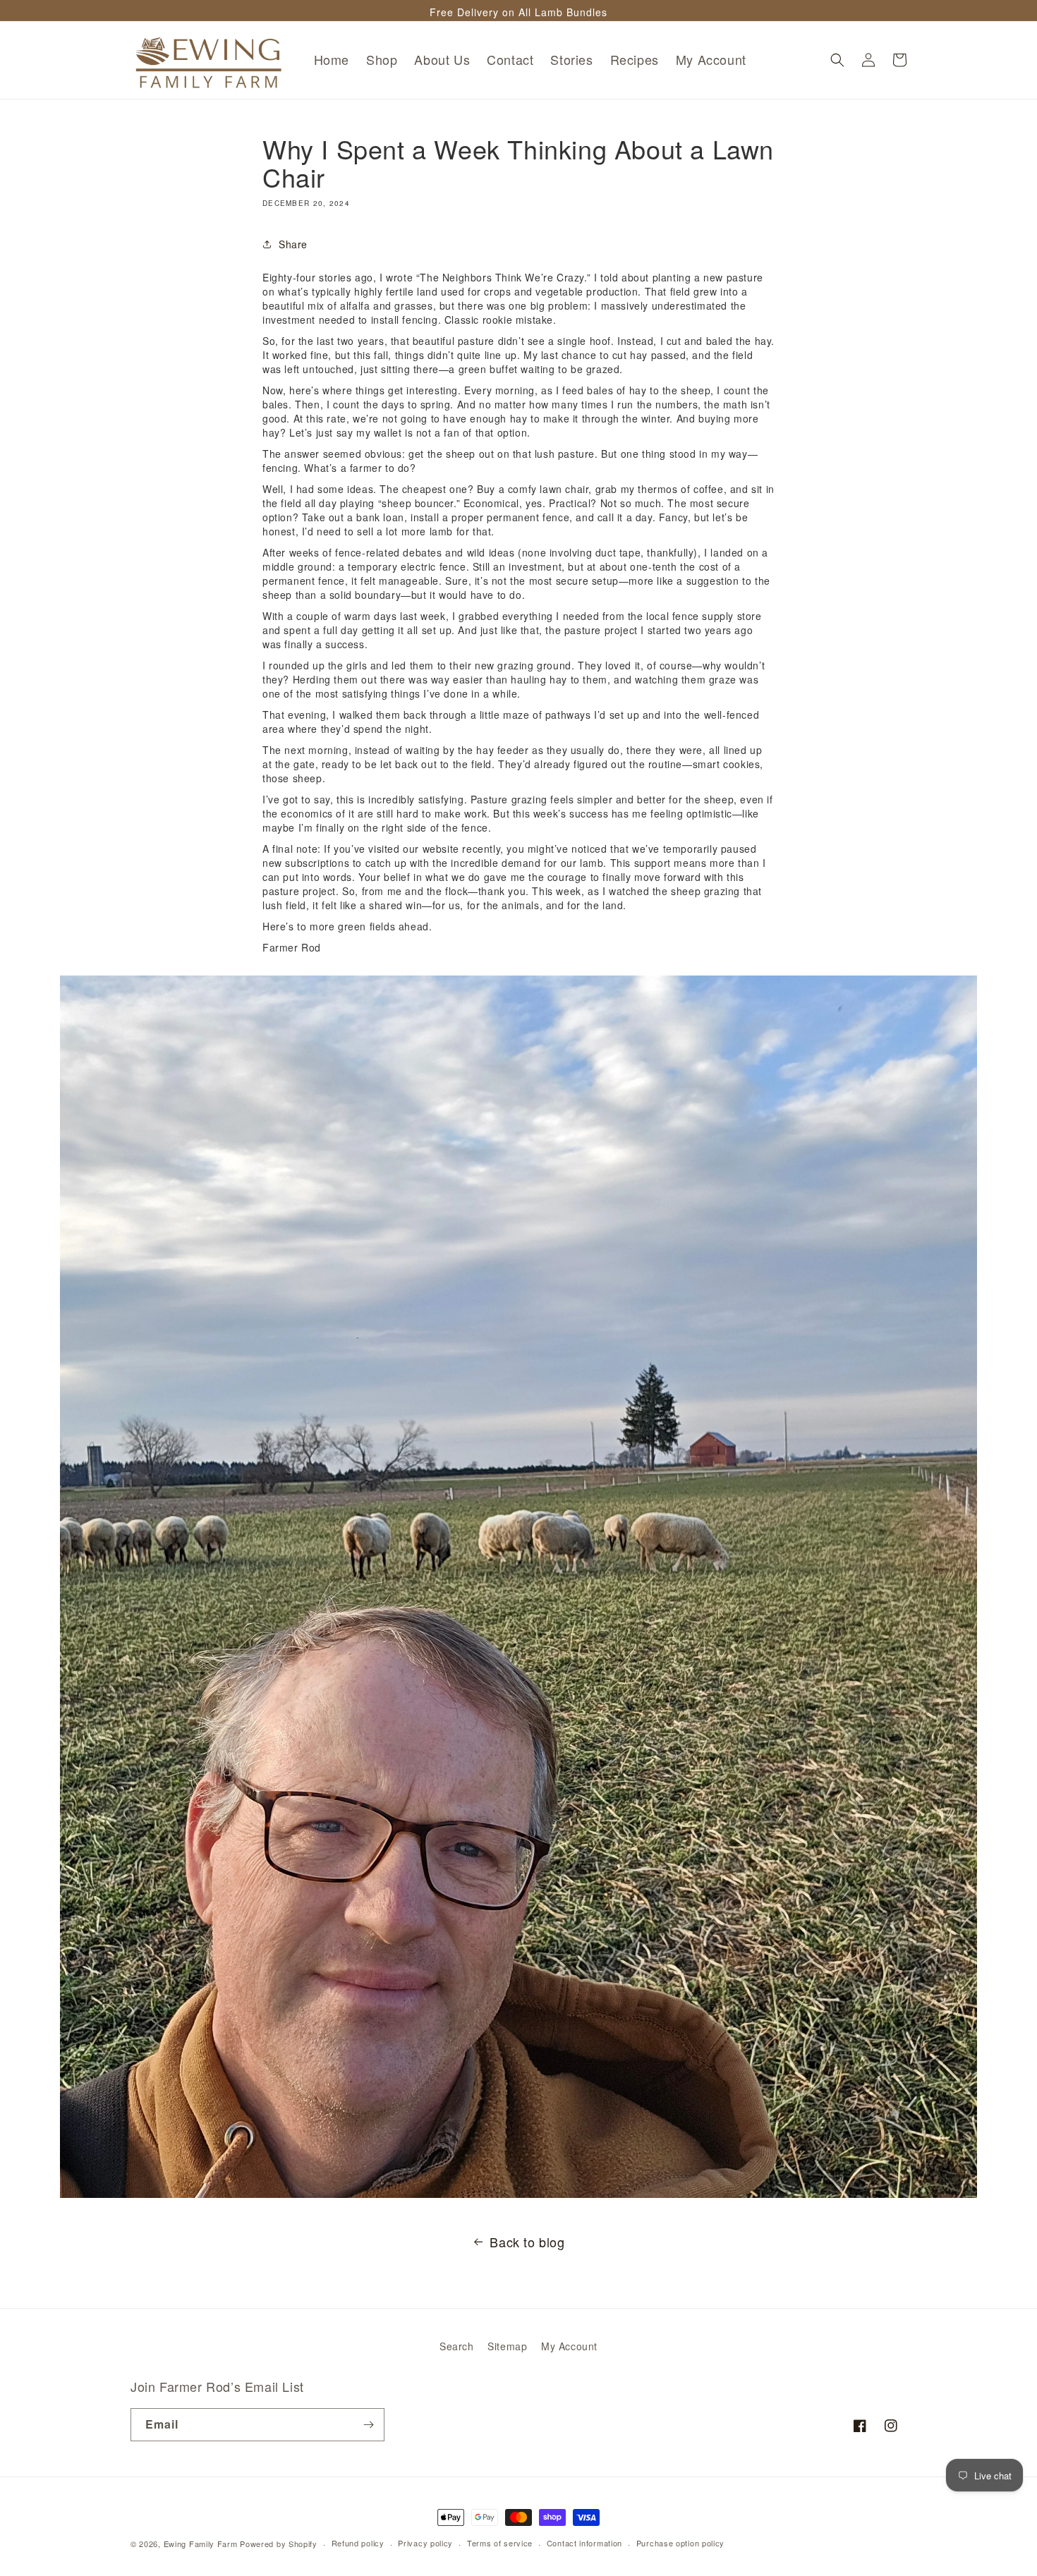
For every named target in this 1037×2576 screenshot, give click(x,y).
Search (457, 2346)
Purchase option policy (680, 2543)
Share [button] (293, 244)
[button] (837, 60)
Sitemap (507, 2346)
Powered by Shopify (279, 2544)
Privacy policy (425, 2543)
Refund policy (358, 2543)
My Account (569, 2346)
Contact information (584, 2543)
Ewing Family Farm (201, 2544)
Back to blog (527, 2242)
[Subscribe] (368, 2425)
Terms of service (500, 2543)
